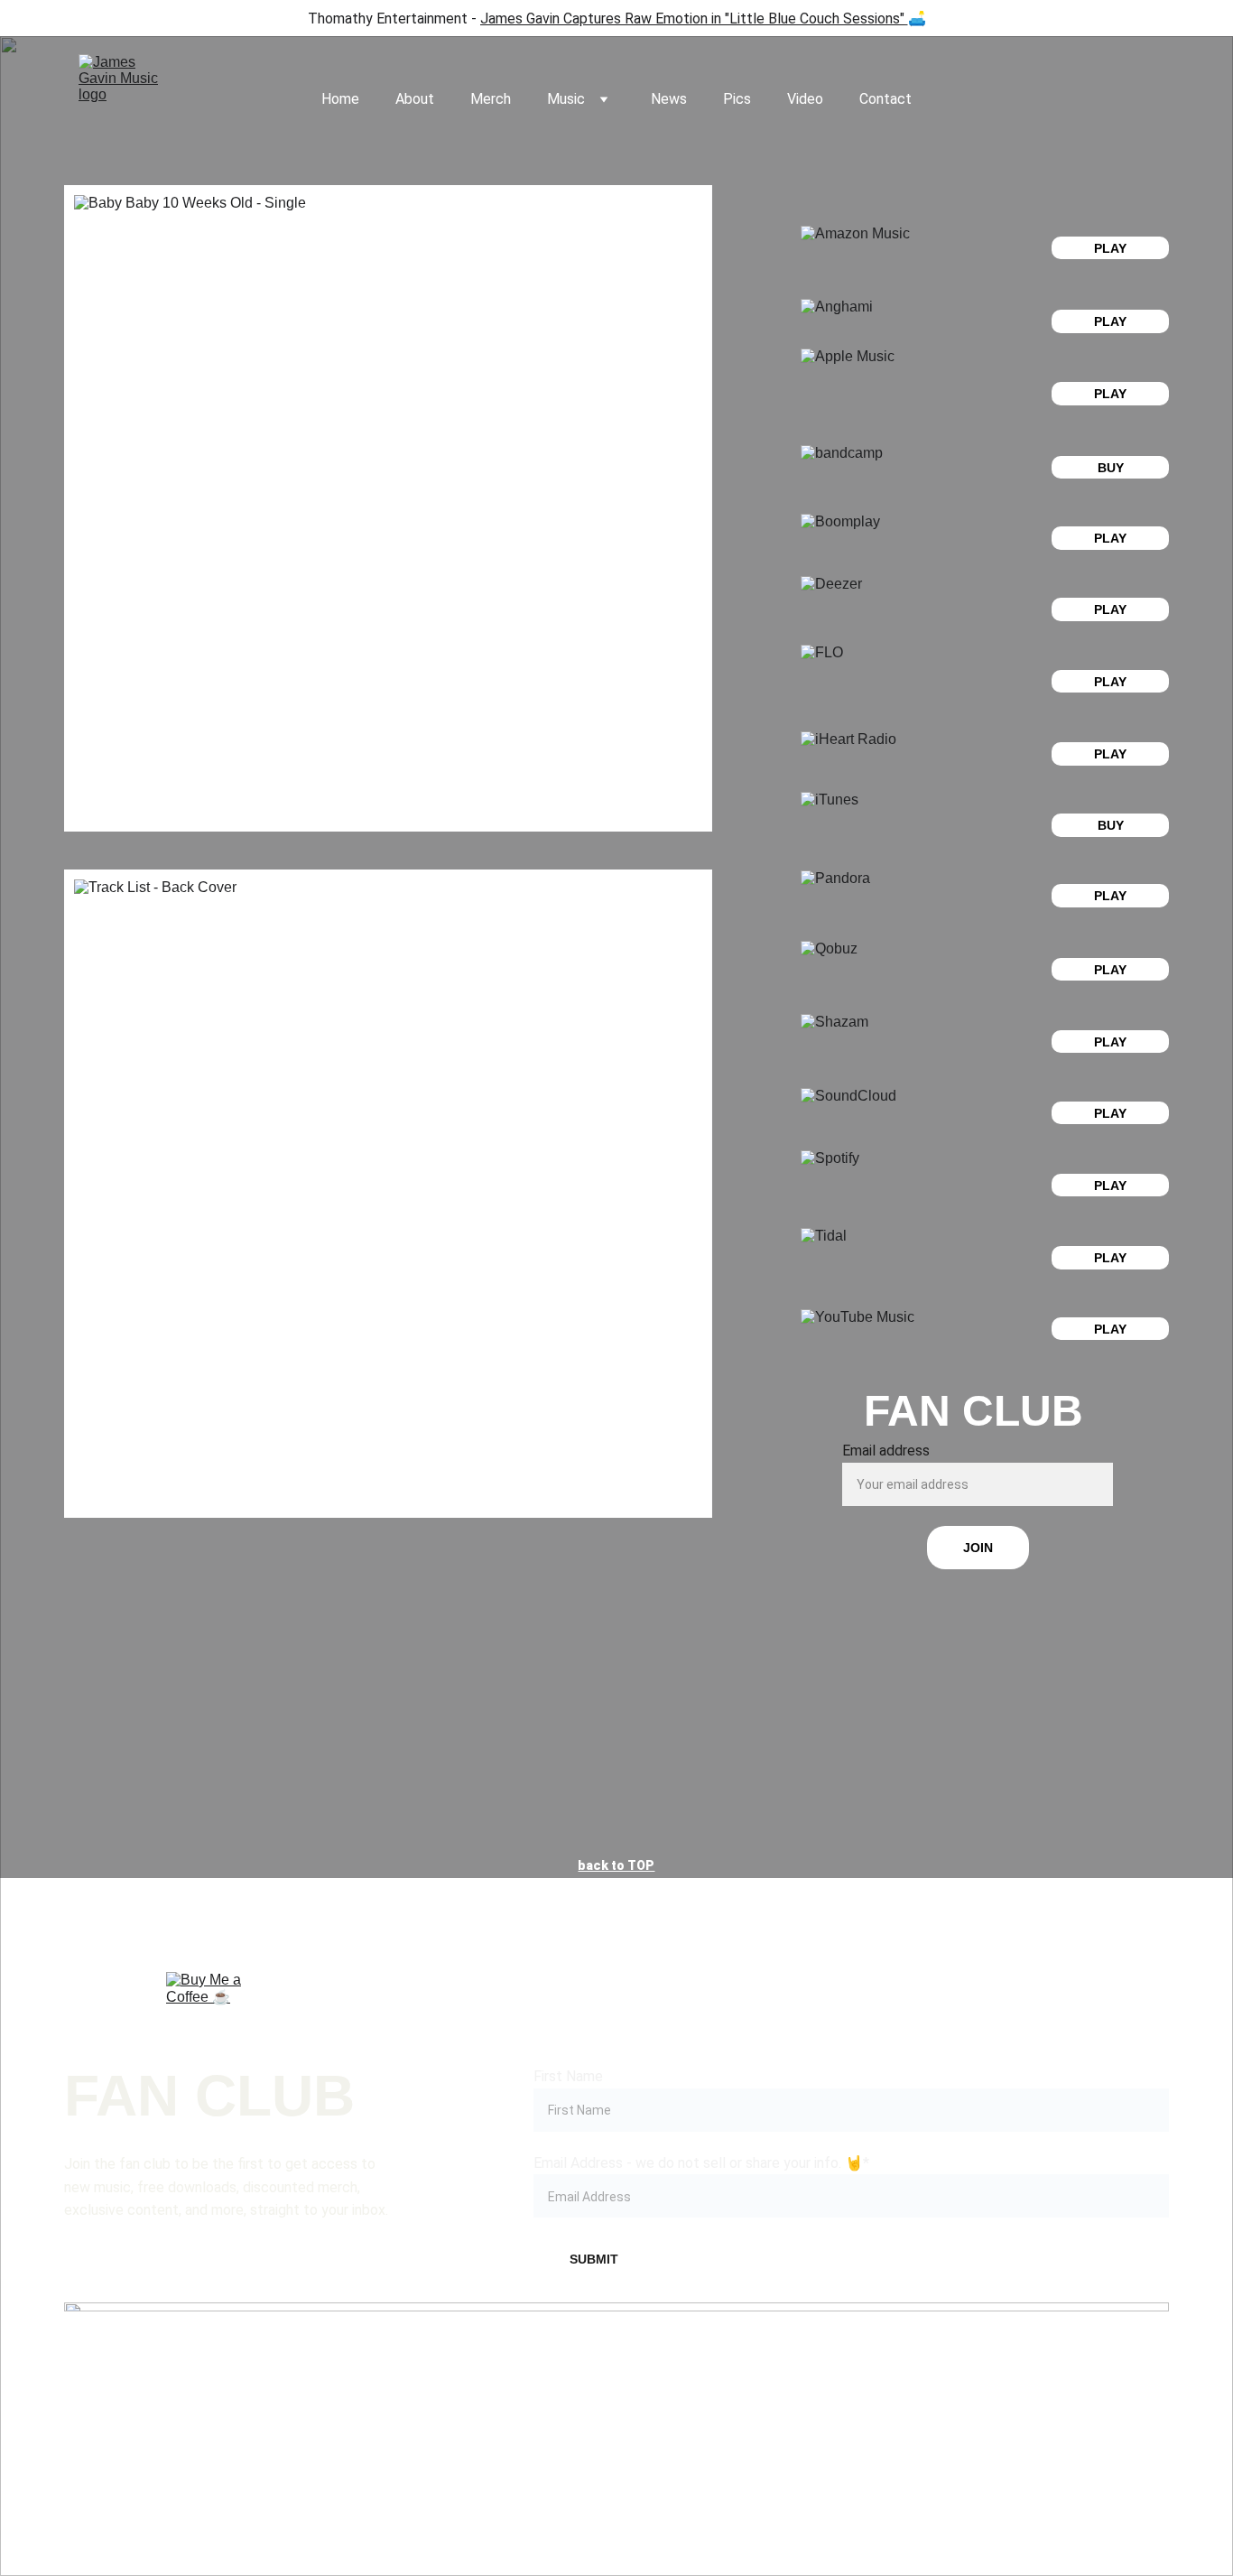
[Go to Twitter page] (838, 2390)
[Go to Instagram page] (395, 2390)
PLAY (1110, 394)
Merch (491, 99)
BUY (1111, 468)
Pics (737, 99)
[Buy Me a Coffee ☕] (207, 2013)
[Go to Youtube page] (1058, 2390)
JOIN (978, 1548)
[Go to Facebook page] (174, 2390)
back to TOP (616, 1865)
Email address (886, 1451)
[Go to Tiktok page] (616, 2390)
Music (566, 99)
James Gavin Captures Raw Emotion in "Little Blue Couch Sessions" (692, 19)
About (415, 99)
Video (805, 99)
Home (340, 99)
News (669, 99)
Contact (885, 99)
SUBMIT (594, 2259)
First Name (568, 2076)
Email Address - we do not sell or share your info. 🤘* (701, 2163)
